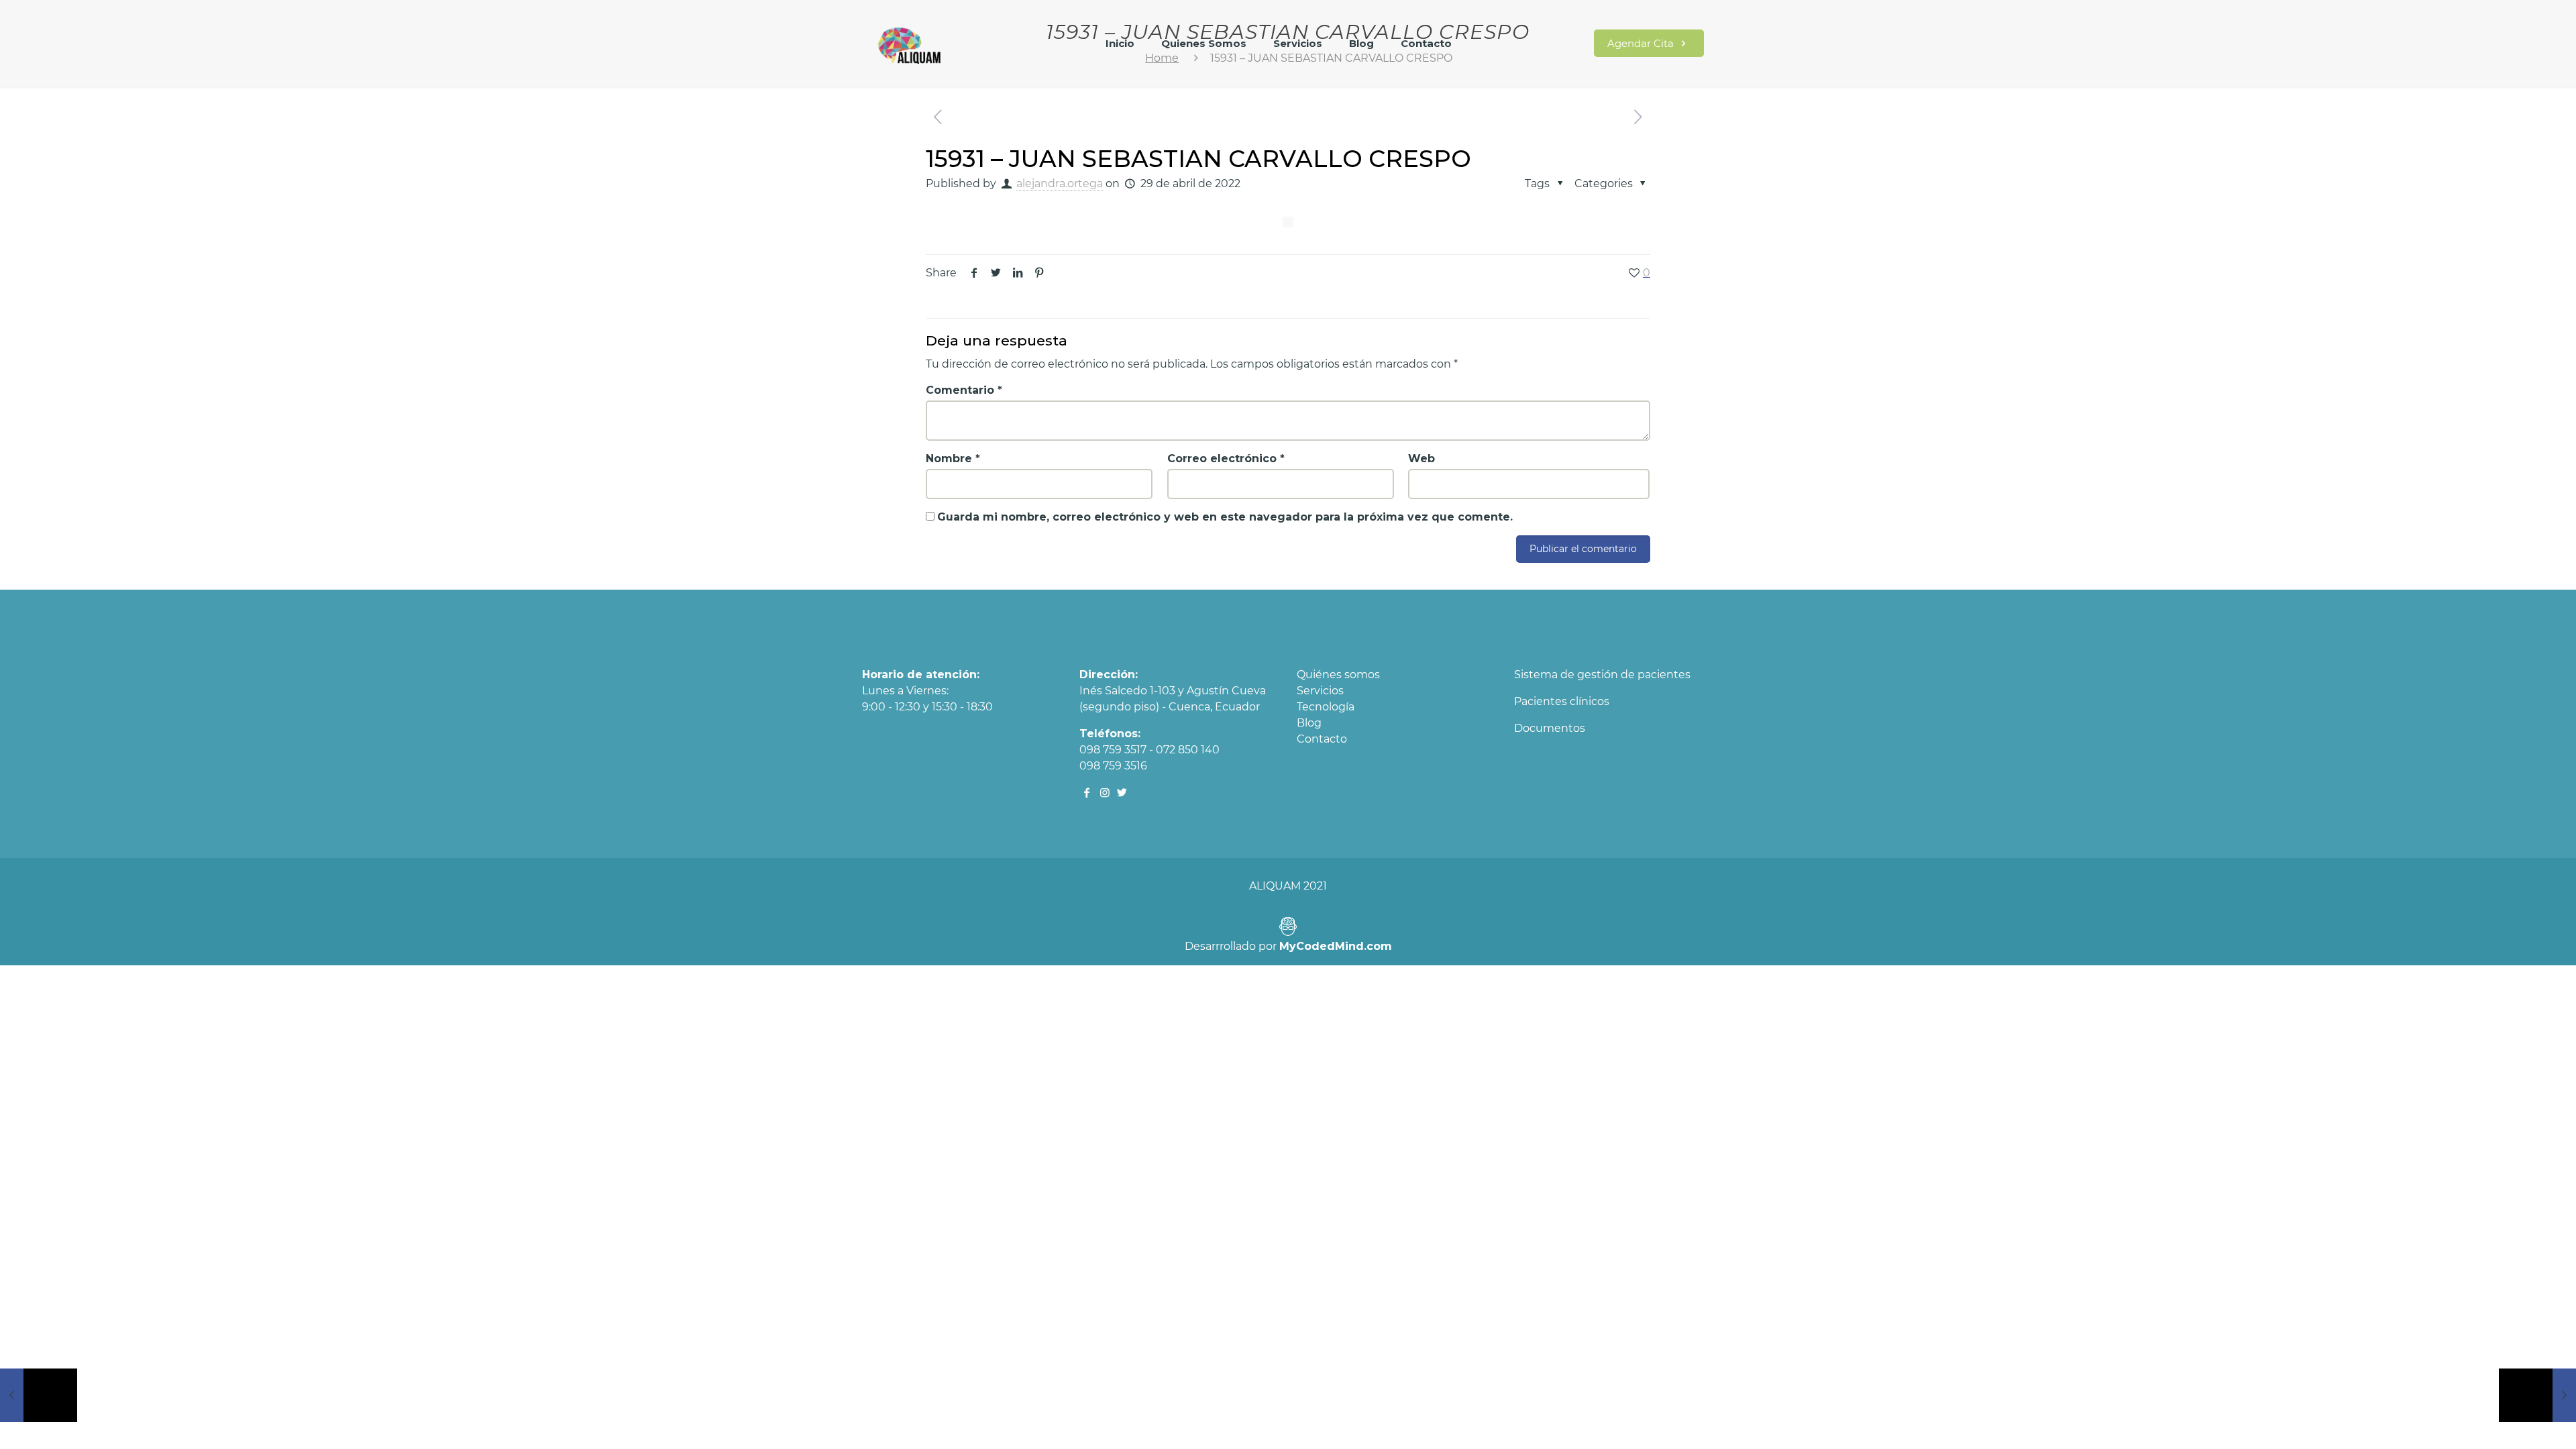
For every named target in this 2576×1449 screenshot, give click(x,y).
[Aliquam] (910, 50)
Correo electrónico (1226, 459)
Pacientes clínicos (1562, 701)
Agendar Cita (1642, 43)
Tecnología (1326, 707)
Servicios (1320, 691)
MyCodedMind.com (1336, 946)
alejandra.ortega (1060, 183)
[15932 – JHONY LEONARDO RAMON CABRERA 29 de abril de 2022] (2537, 1395)
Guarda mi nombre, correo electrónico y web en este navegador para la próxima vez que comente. (1225, 517)
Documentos (1550, 728)
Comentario (964, 390)
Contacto (1322, 739)
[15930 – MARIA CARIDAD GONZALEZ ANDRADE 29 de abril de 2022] (39, 1395)
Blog (1309, 723)
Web (1421, 459)
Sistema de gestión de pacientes (1602, 675)
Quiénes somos (1338, 675)
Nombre (953, 459)
